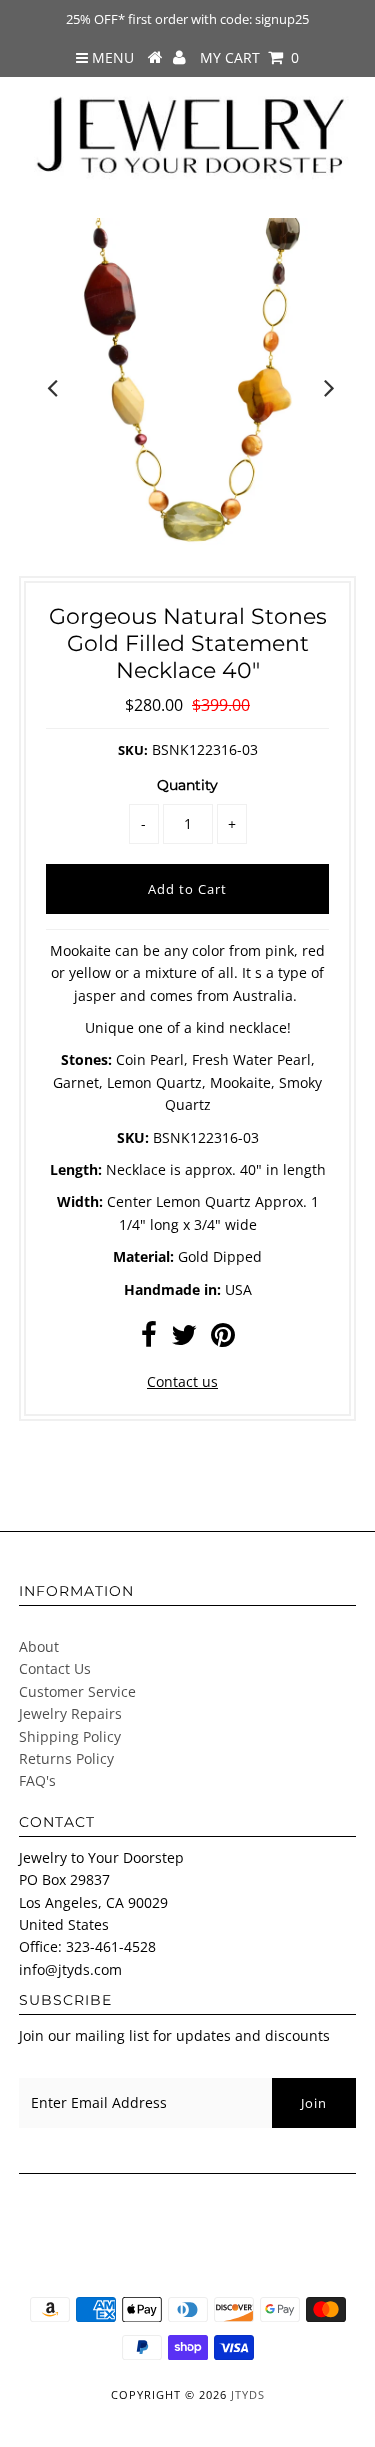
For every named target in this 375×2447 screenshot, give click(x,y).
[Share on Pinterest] (223, 1339)
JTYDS (248, 2394)
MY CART (249, 57)
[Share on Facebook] (149, 1339)
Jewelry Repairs (70, 1713)
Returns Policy (66, 1758)
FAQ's (37, 1780)
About (39, 1646)
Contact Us (55, 1668)
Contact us (182, 1381)
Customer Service (77, 1691)
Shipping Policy (70, 1736)
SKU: (133, 750)
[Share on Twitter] (184, 1339)
